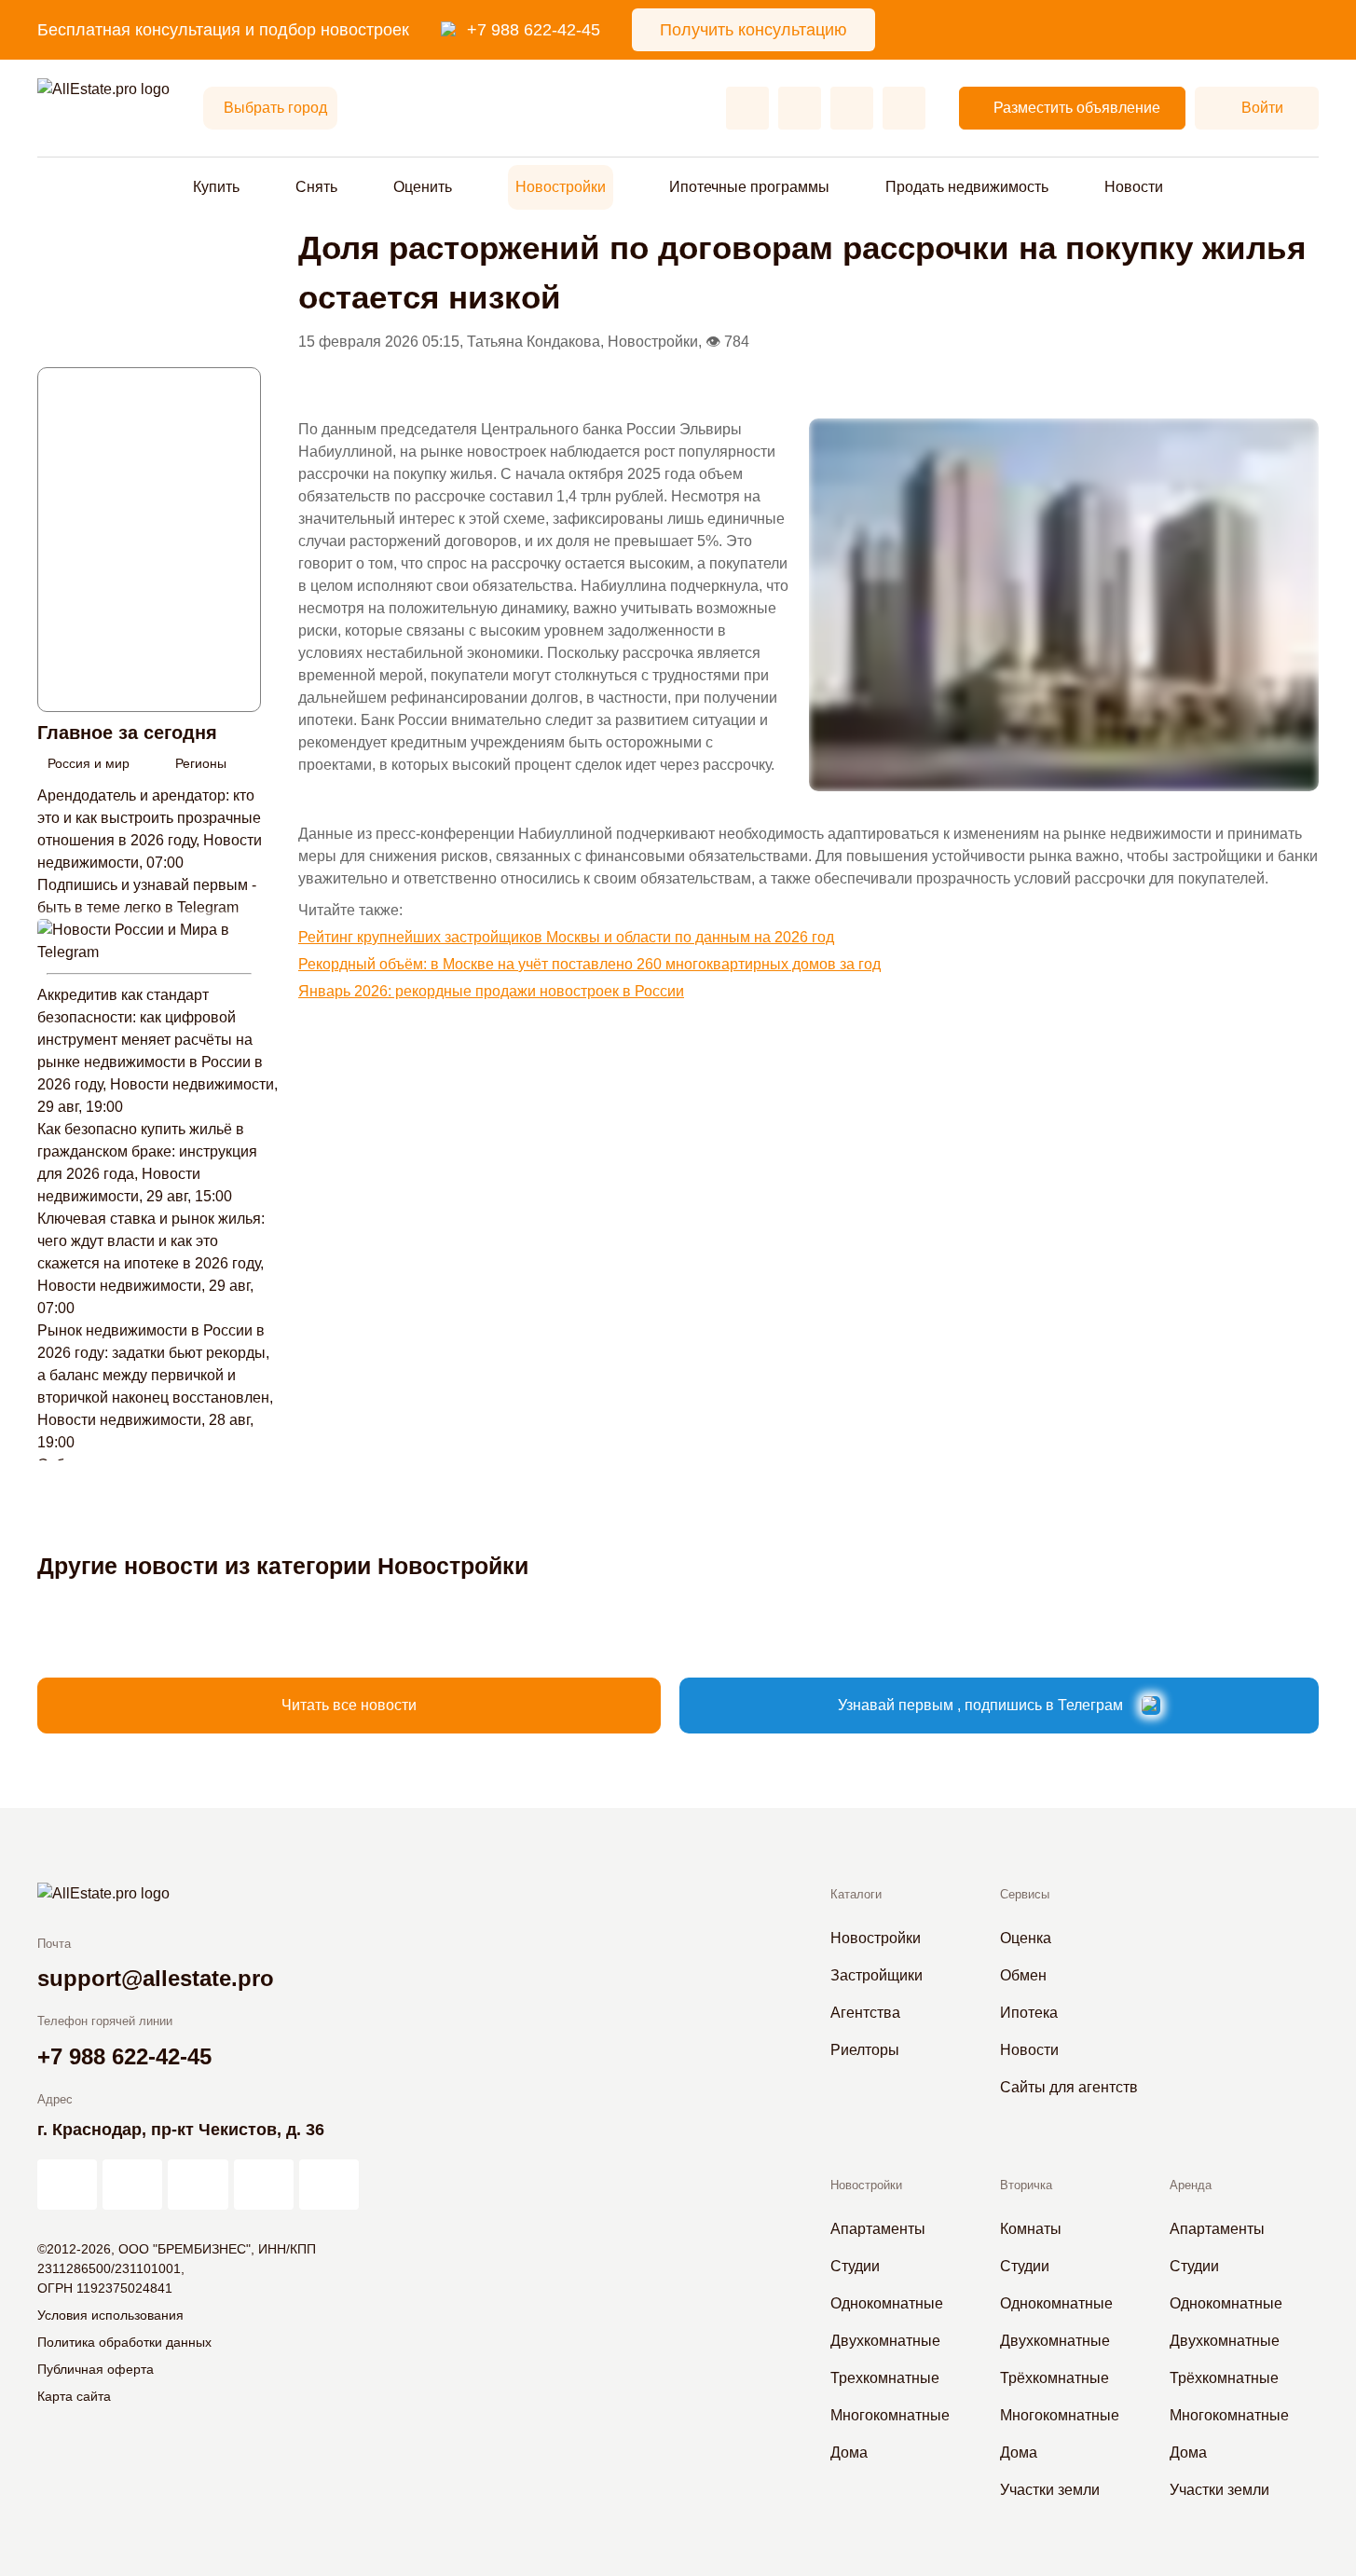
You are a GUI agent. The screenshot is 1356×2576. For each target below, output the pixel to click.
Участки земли (1050, 2490)
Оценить (423, 187)
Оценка (1026, 1938)
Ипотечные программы (749, 187)
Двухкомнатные (885, 2341)
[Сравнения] (800, 108)
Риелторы (865, 2050)
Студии (855, 2266)
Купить (216, 187)
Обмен (1023, 1975)
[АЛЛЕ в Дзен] (132, 2185)
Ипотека (1029, 2013)
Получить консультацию (753, 30)
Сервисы (1025, 1894)
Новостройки (561, 187)
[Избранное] (747, 108)
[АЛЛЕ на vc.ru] (67, 2185)
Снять (316, 187)
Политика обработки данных (124, 2342)
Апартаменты (878, 2229)
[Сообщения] (852, 108)
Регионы (201, 763)
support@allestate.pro (156, 1978)
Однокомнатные (887, 2303)
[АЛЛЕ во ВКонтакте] (198, 2185)
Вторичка (1026, 2185)
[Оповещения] (904, 108)
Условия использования (110, 2315)
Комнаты (1031, 2229)
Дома (849, 2453)
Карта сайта (74, 2396)
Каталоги (856, 1894)
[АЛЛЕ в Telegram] (329, 2185)
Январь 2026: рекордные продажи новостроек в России (491, 991)
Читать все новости (349, 1705)
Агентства (865, 2013)
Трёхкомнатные (1055, 2378)
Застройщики (877, 1975)
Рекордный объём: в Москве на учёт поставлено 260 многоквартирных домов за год (589, 964)
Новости (1134, 187)
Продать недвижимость (967, 187)
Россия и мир (89, 763)
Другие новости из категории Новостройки (283, 1566)
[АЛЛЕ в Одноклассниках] (264, 2185)
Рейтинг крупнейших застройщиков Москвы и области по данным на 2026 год (566, 937)
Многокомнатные (890, 2415)
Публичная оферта (96, 2369)
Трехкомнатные (885, 2378)
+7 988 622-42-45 (534, 30)
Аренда (1191, 2185)
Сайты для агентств (1069, 2087)
